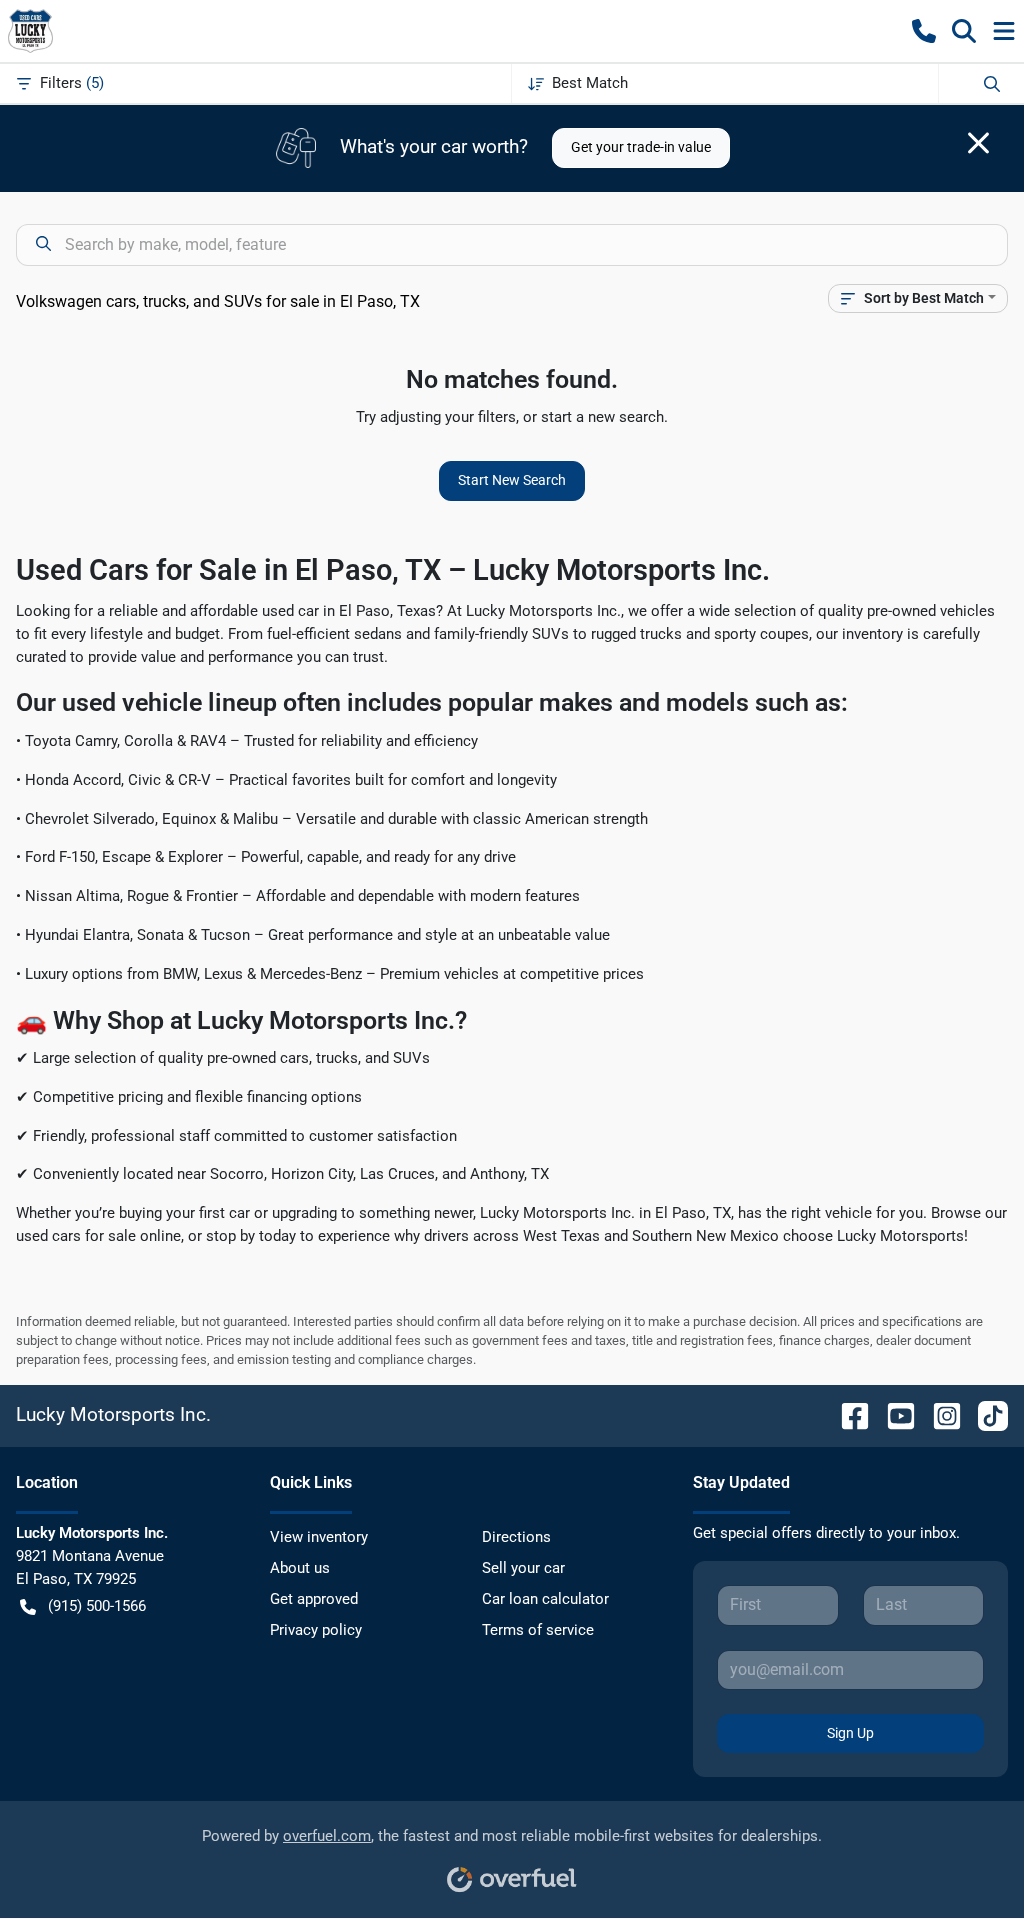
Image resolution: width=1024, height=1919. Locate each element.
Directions (516, 1537)
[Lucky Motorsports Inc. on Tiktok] (985, 1414)
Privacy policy (316, 1630)
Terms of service (538, 1630)
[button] (924, 31)
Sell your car (523, 1568)
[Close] (978, 143)
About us (300, 1568)
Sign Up (850, 1733)
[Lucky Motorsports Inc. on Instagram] (939, 1414)
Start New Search (512, 480)
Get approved (314, 1599)
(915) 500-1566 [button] (97, 1606)
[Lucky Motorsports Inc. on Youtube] (893, 1414)
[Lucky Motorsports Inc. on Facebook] (847, 1414)
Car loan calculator (545, 1599)
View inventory (319, 1537)
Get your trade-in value (641, 147)
